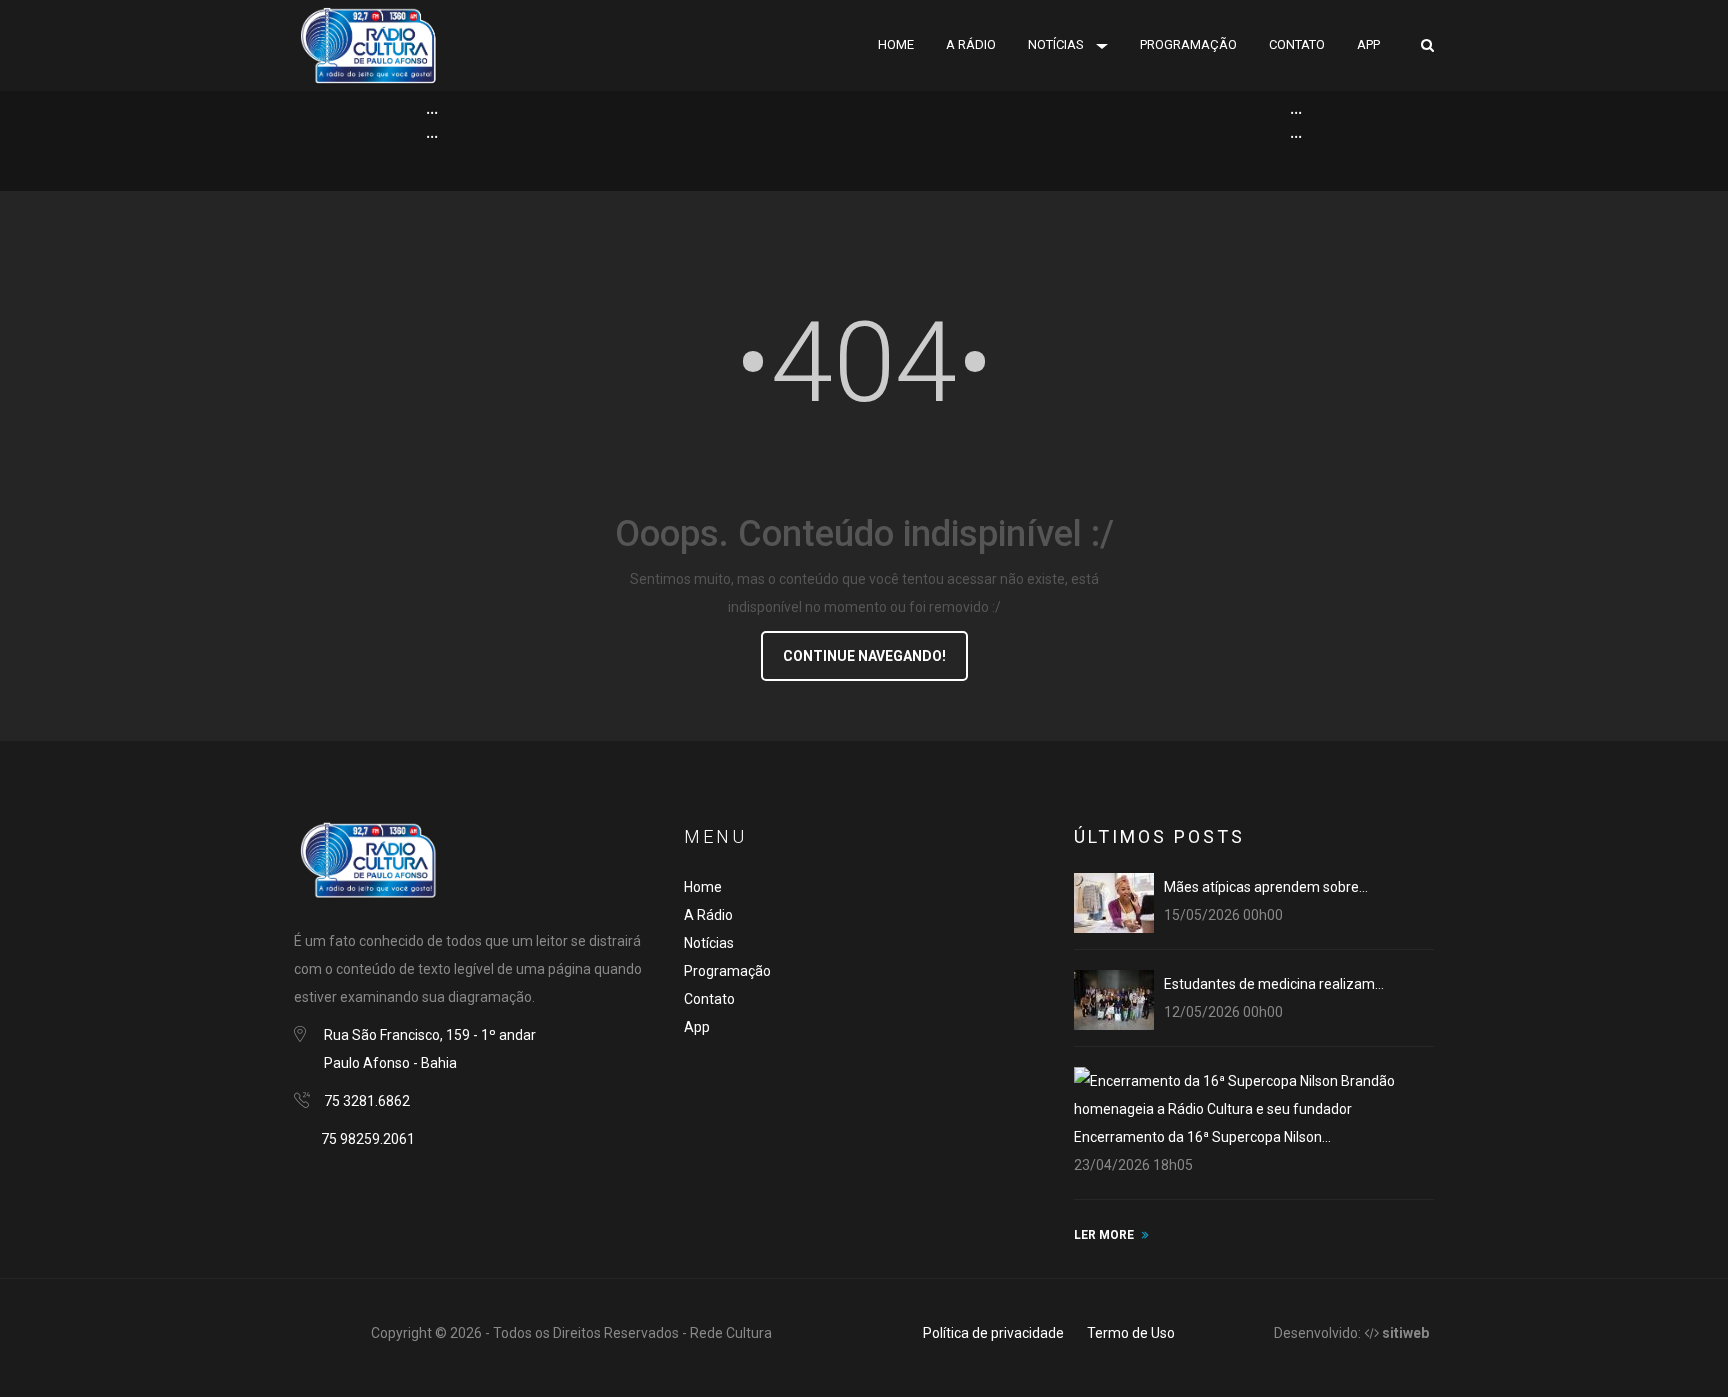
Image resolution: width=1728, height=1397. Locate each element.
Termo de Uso (1131, 1333)
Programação (1188, 44)
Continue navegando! (864, 656)
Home (896, 44)
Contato (1297, 44)
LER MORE (1104, 1235)
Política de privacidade (993, 1333)
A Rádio (708, 915)
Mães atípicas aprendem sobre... (1266, 887)
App (1368, 44)
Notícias (1056, 44)
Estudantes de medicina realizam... (1274, 984)
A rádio (971, 44)
